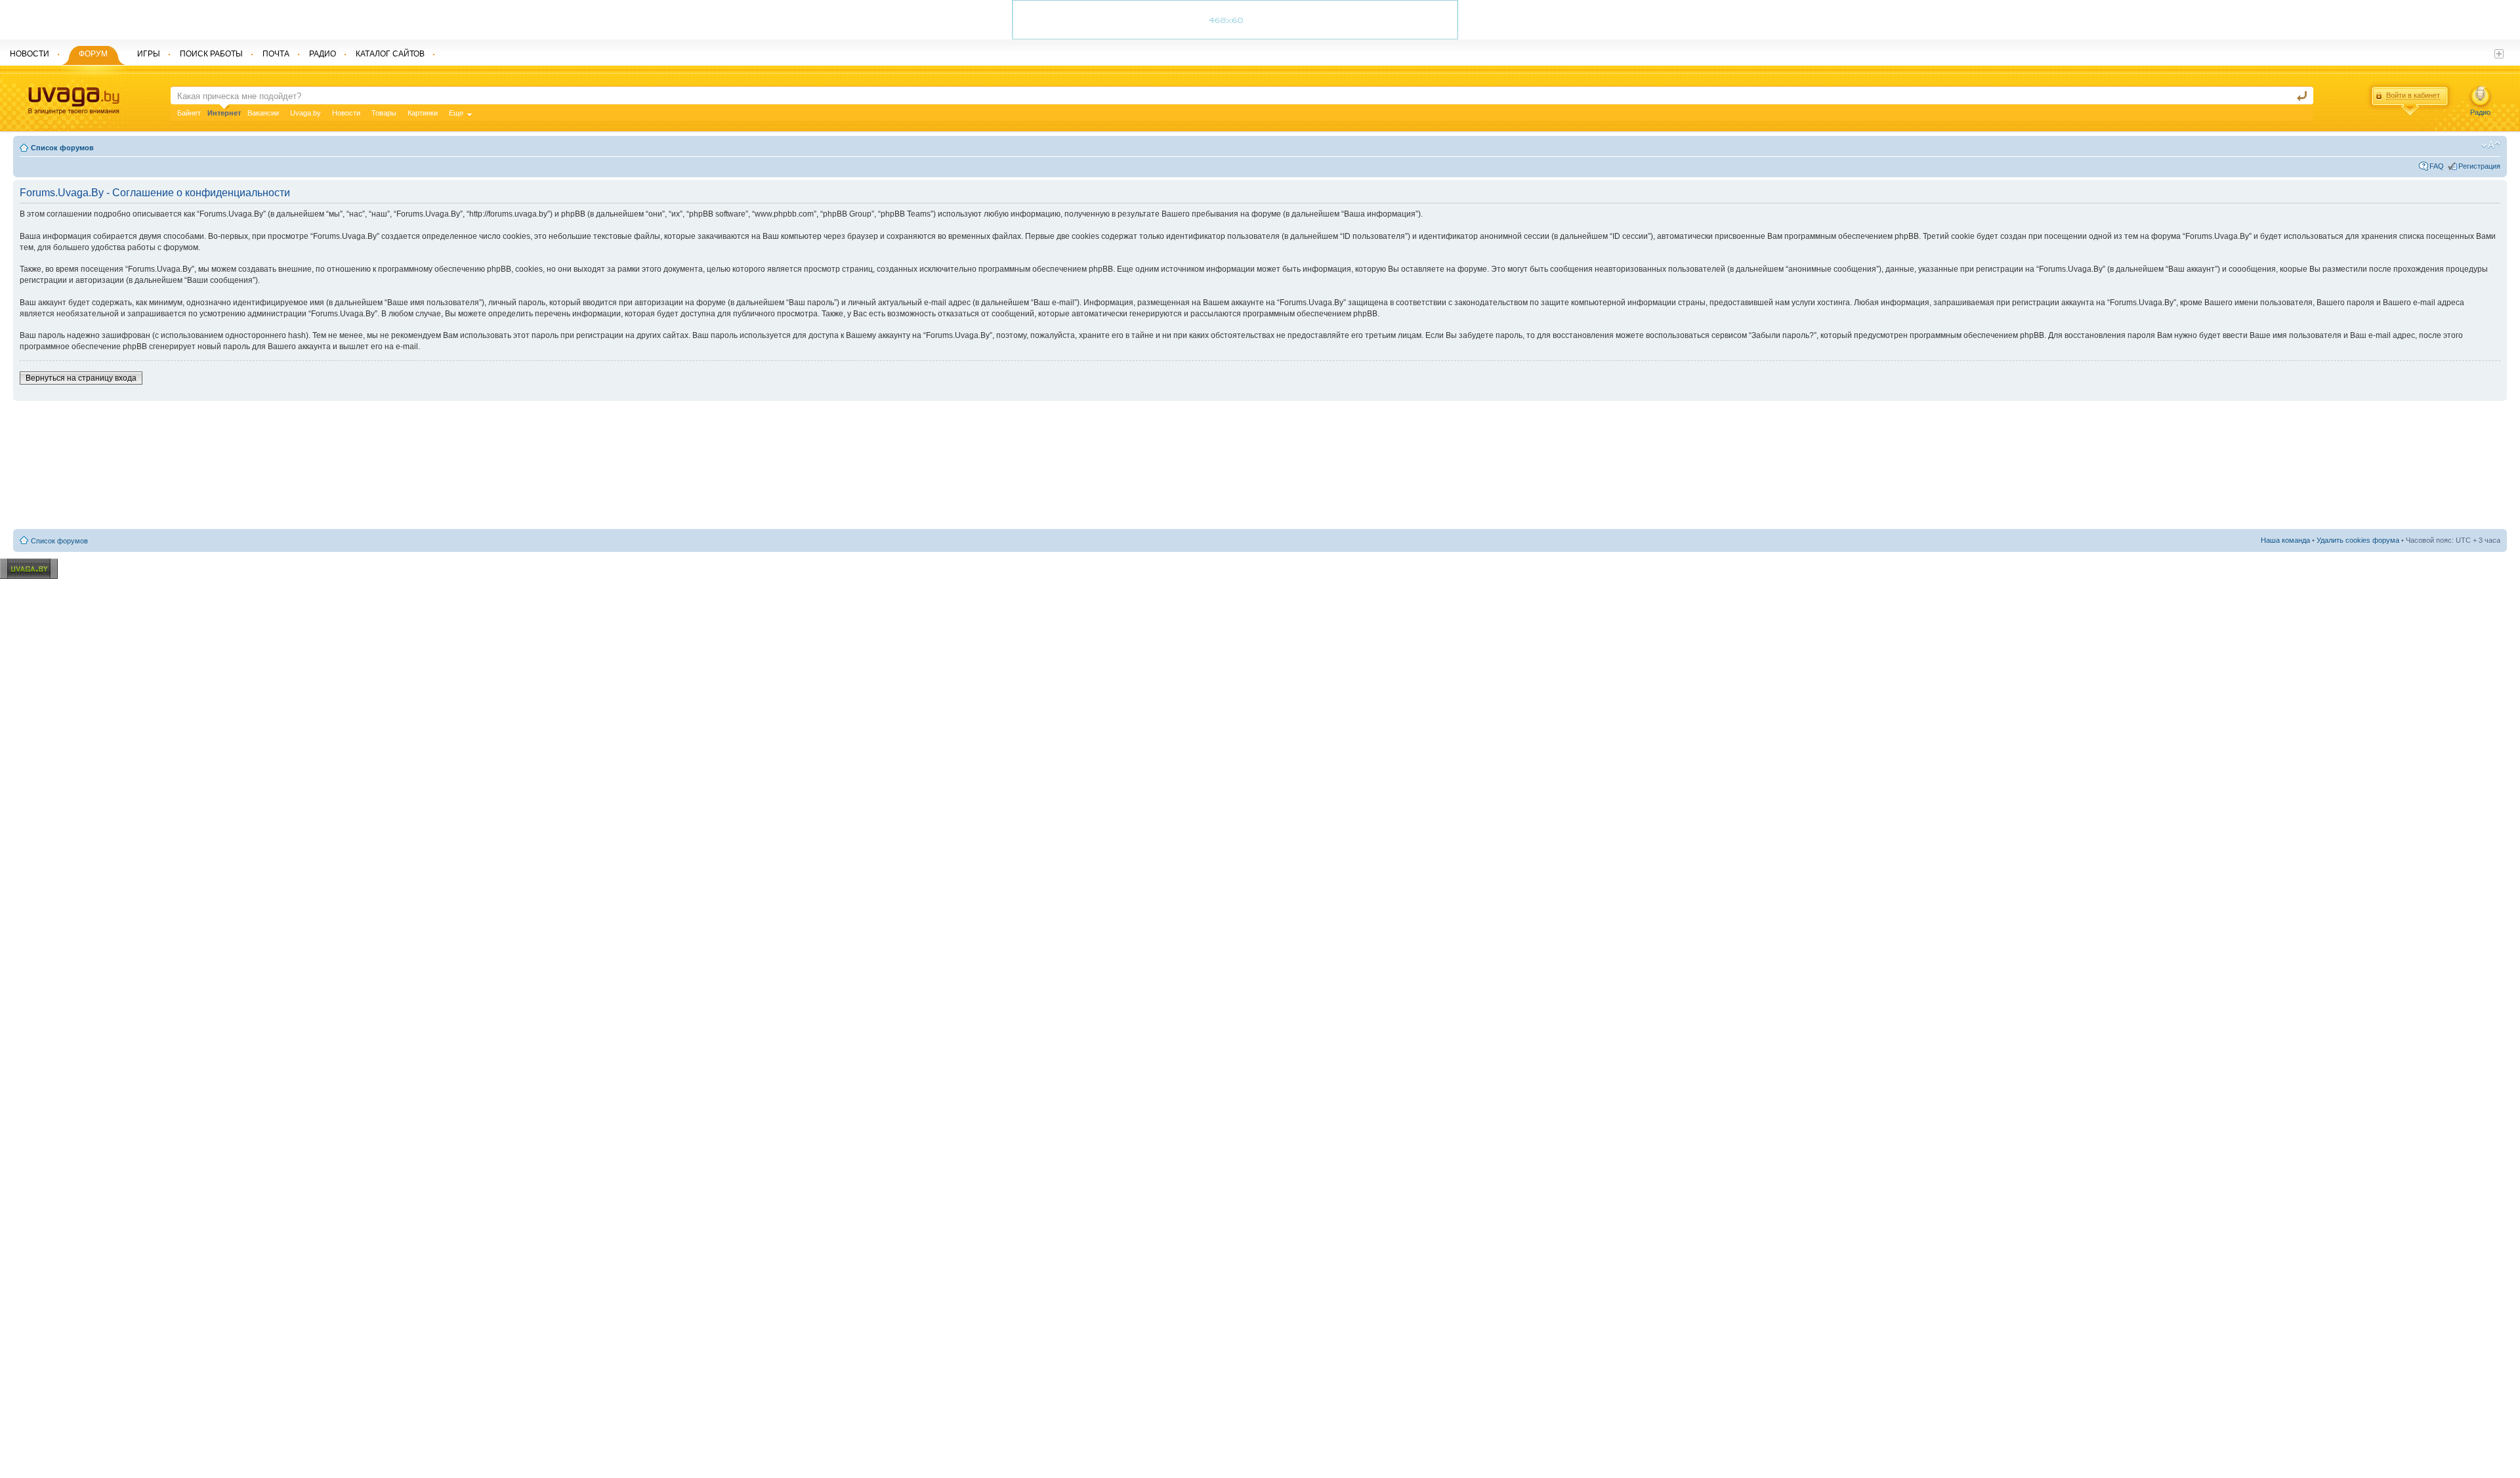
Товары (384, 113)
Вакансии (263, 113)
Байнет (189, 113)
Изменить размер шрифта (2491, 145)
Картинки (423, 113)
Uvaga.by (305, 113)
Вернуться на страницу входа (81, 378)
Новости (346, 113)
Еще (456, 113)
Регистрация (2479, 166)
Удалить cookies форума (2358, 540)
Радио (2480, 112)
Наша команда (2285, 540)
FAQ (2437, 166)
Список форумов (62, 148)
